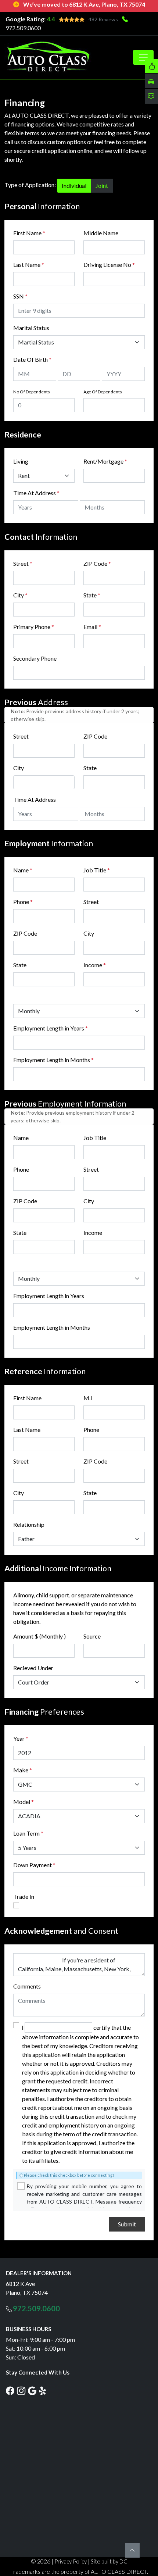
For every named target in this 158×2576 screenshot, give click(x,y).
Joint (102, 185)
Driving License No (109, 265)
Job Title (97, 870)
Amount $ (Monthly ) (39, 1636)
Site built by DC (109, 2561)
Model (22, 1802)
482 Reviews (103, 19)
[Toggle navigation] (143, 57)
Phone (23, 902)
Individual (74, 185)
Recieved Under (33, 1668)
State (92, 595)
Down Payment (33, 1865)
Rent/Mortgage (103, 461)
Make (23, 1770)
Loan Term (26, 1833)
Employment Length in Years (49, 1028)
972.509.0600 (23, 28)
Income (93, 965)
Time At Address (35, 493)
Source (92, 1636)
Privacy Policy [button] (71, 2561)
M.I (88, 1398)
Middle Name (101, 233)
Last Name (29, 265)
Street (23, 563)
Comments (27, 1986)
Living (21, 461)
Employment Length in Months (52, 1060)
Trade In (24, 1896)
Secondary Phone (35, 658)
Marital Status (31, 328)
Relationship (29, 1524)
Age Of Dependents (103, 392)
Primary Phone (34, 627)
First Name (29, 233)
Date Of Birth (32, 359)
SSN (20, 296)
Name (23, 870)
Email (92, 627)
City (20, 595)
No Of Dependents (32, 392)
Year (19, 1738)
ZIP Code (97, 563)
